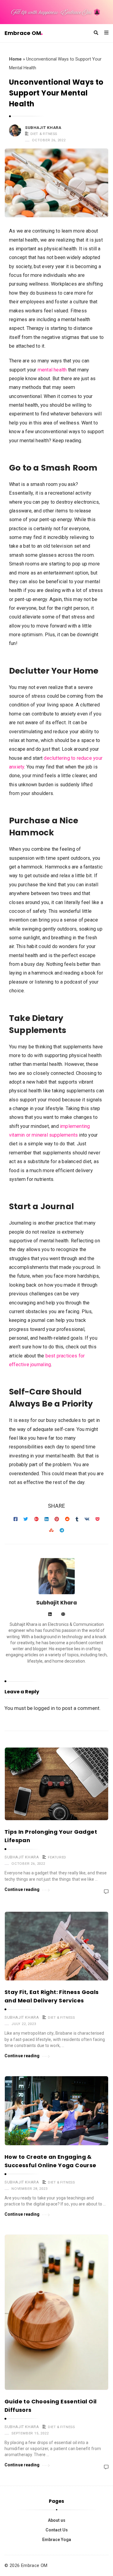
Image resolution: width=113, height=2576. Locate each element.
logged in (44, 1708)
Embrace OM (23, 33)
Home (15, 59)
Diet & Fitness (44, 134)
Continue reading (22, 1889)
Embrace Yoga (57, 2540)
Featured (57, 1857)
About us (57, 2520)
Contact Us (57, 2530)
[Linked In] (50, 1615)
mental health (52, 370)
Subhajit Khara (43, 128)
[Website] (63, 1615)
